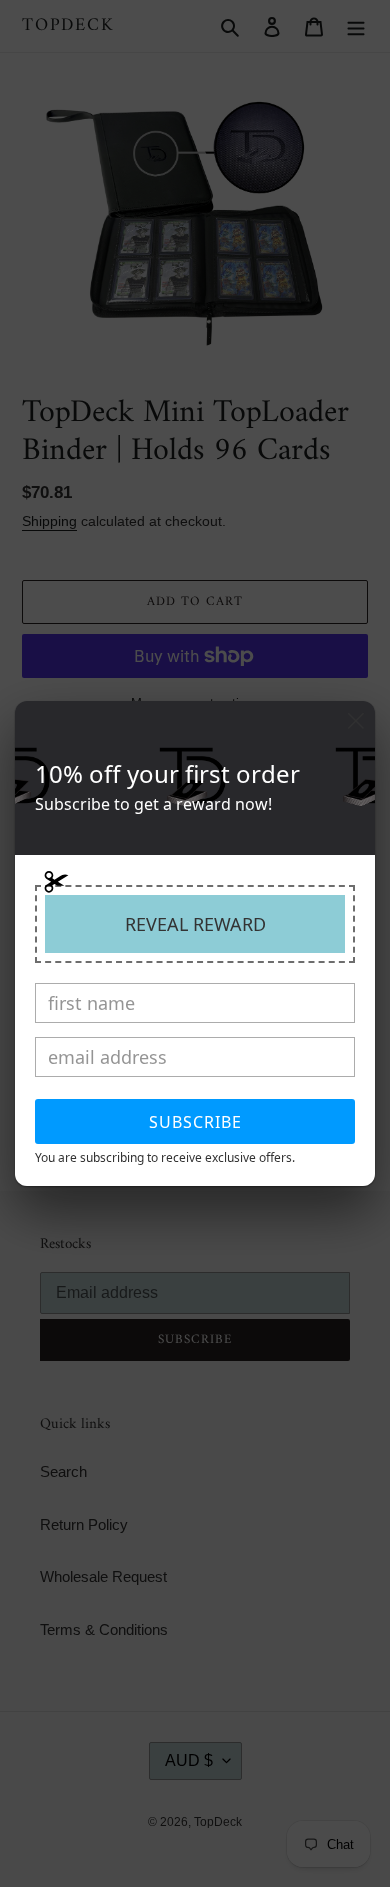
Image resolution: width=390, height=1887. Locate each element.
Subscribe (195, 1122)
